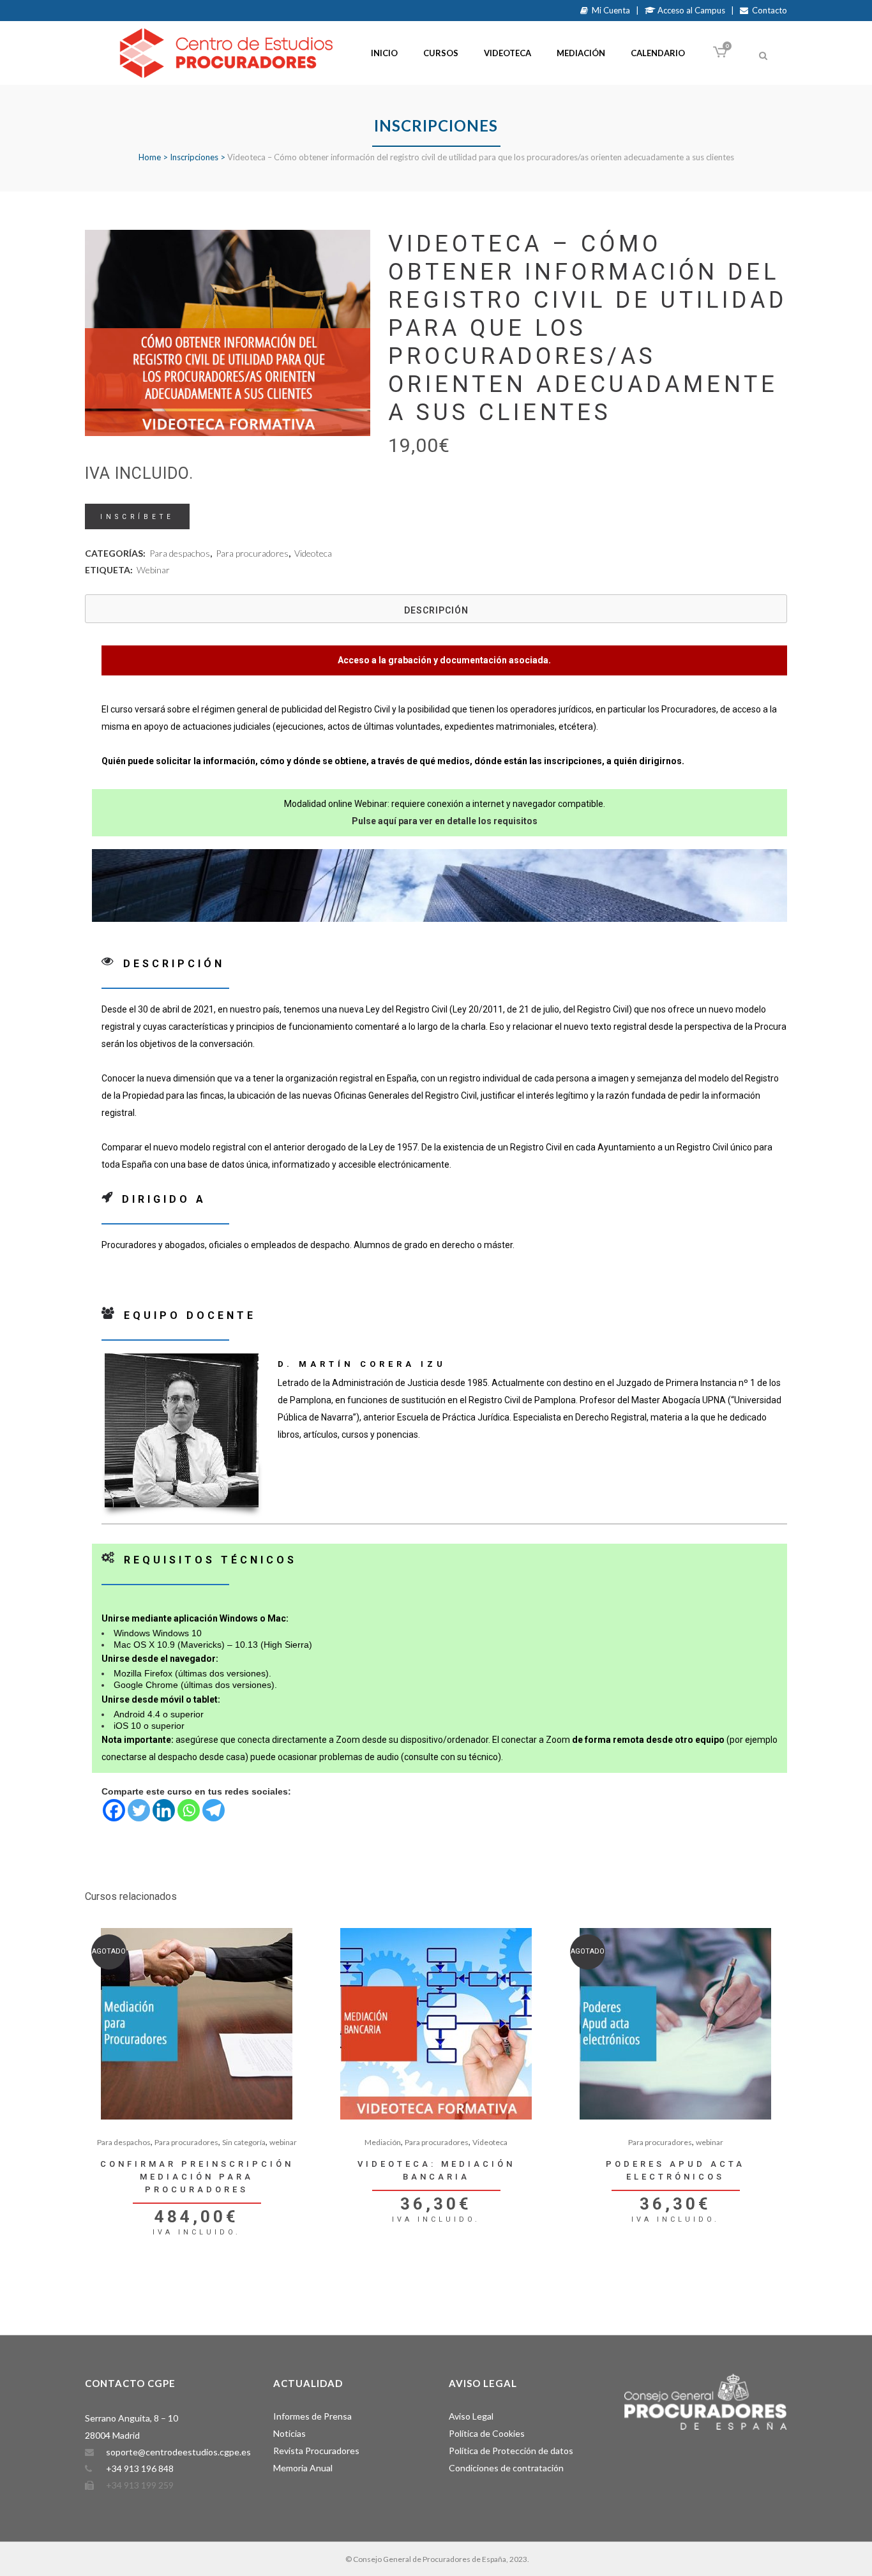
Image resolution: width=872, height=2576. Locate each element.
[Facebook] (114, 1810)
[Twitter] (139, 1810)
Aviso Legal (471, 2416)
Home (150, 157)
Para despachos (180, 553)
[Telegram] (214, 1810)
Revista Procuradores (316, 2451)
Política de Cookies (487, 2433)
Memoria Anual (303, 2468)
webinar (283, 2142)
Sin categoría (244, 2142)
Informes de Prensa (312, 2416)
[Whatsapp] (189, 1810)
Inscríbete (137, 517)
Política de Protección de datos (511, 2451)
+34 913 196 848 (140, 2468)
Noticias (289, 2433)
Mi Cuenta (609, 10)
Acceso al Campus (690, 10)
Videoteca (313, 553)
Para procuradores (252, 553)
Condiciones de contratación (506, 2468)
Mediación (383, 2142)
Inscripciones (194, 157)
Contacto (768, 10)
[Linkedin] (164, 1810)
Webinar (153, 570)
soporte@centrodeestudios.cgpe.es (178, 2452)
